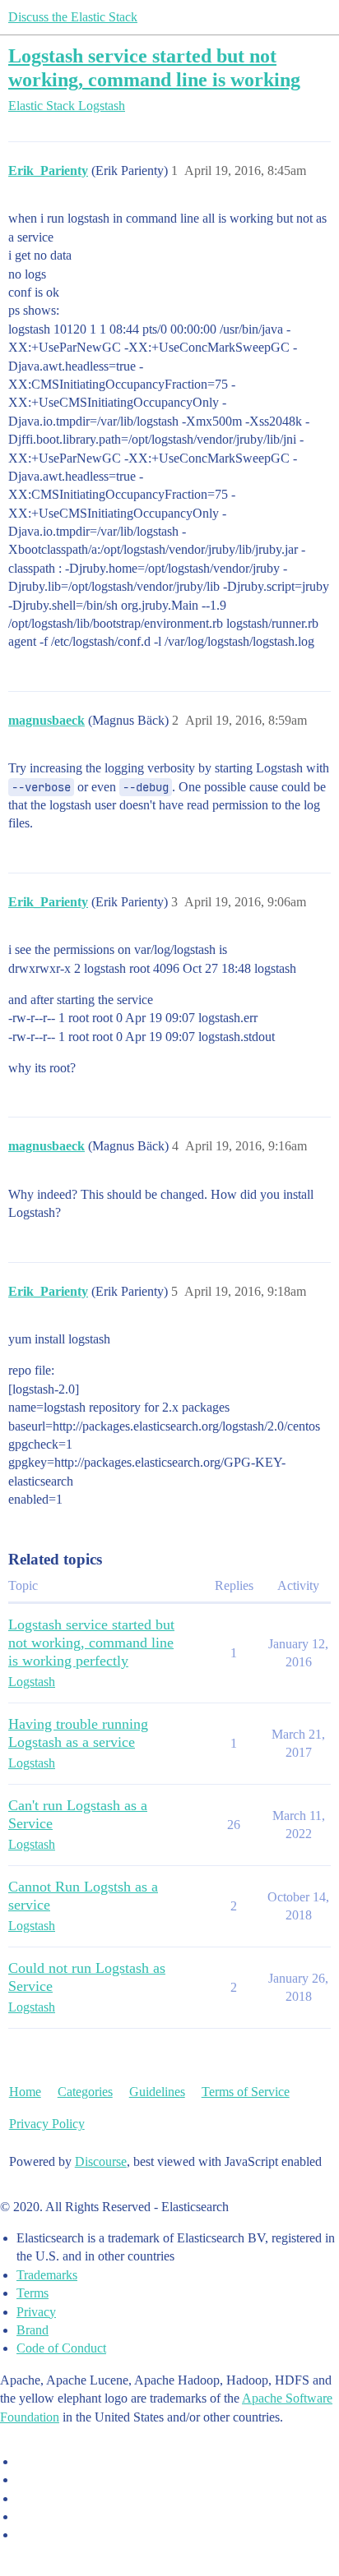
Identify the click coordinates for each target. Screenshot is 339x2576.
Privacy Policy (47, 2124)
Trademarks (47, 2275)
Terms (33, 2293)
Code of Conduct (61, 2348)
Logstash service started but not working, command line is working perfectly (91, 1643)
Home (25, 2092)
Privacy (36, 2312)
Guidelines (157, 2092)
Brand (33, 2330)
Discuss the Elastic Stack (73, 17)
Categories (85, 2092)
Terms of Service (246, 2092)
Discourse (101, 2161)
